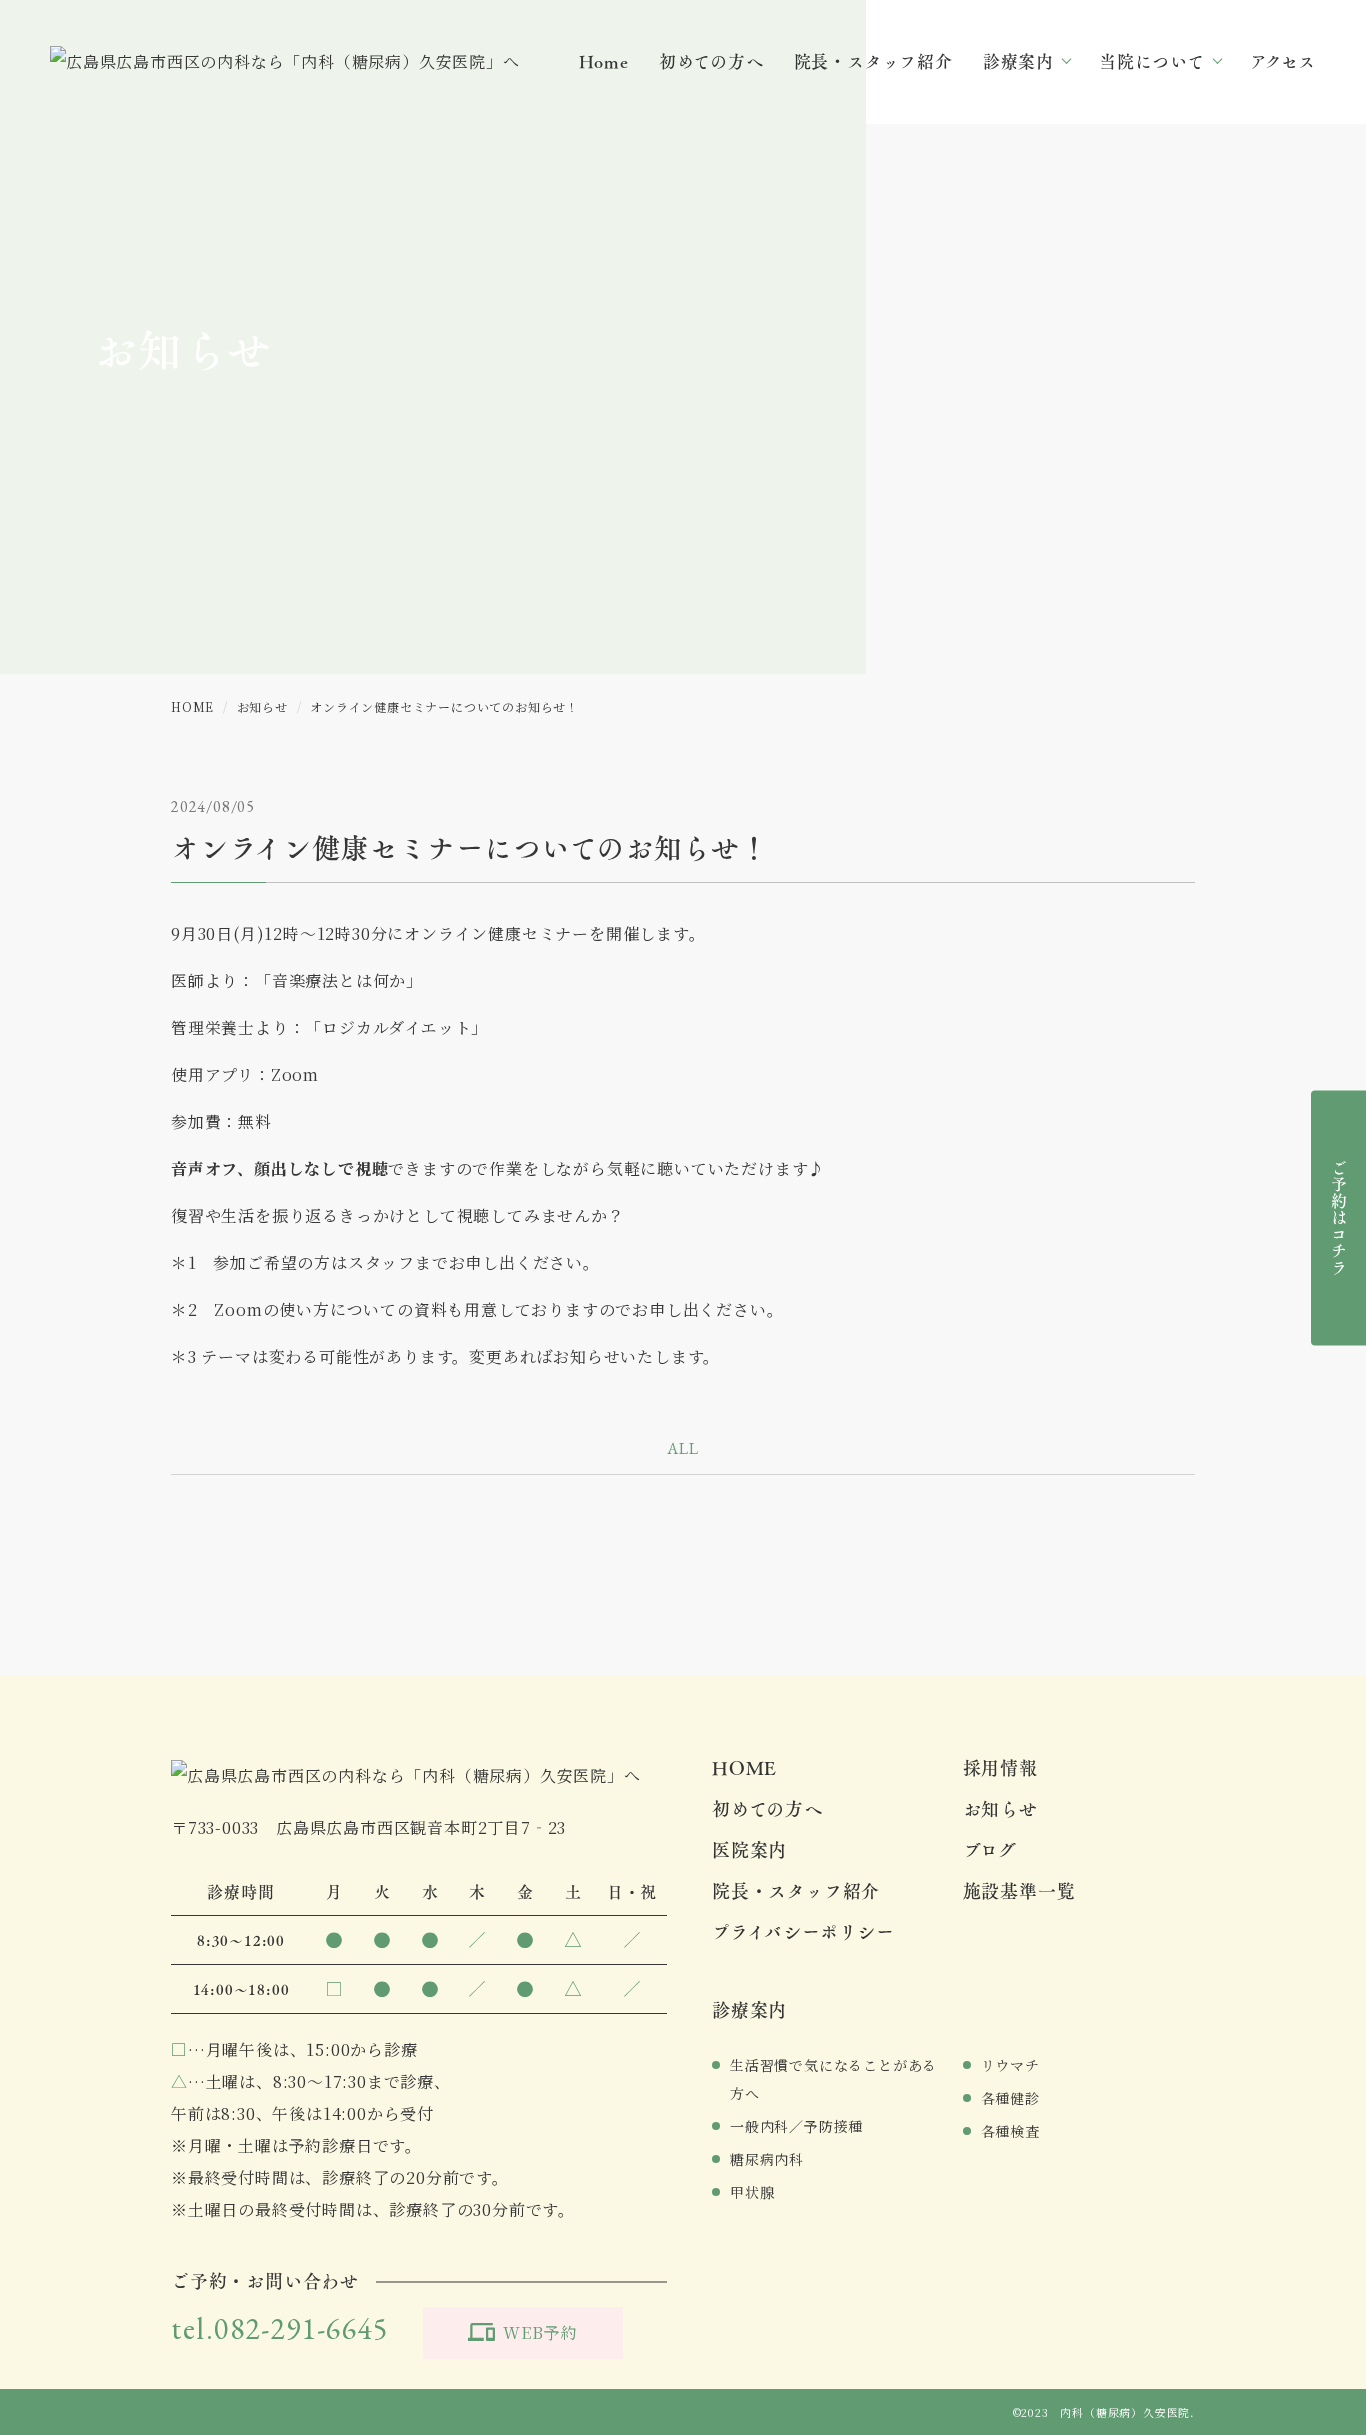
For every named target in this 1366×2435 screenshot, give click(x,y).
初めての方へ (711, 62)
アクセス (1283, 62)
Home (604, 62)
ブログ (990, 1849)
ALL (682, 1448)
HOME (744, 1767)
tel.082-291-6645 (279, 2328)
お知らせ (1000, 1808)
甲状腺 (752, 2192)
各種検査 (1010, 2131)
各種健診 (1010, 2098)
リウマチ (1010, 2065)
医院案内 (749, 1849)
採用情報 (1000, 1767)
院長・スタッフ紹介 (873, 62)
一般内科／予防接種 (796, 2126)
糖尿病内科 (767, 2159)
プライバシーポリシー (803, 1931)
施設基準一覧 (1019, 1890)
